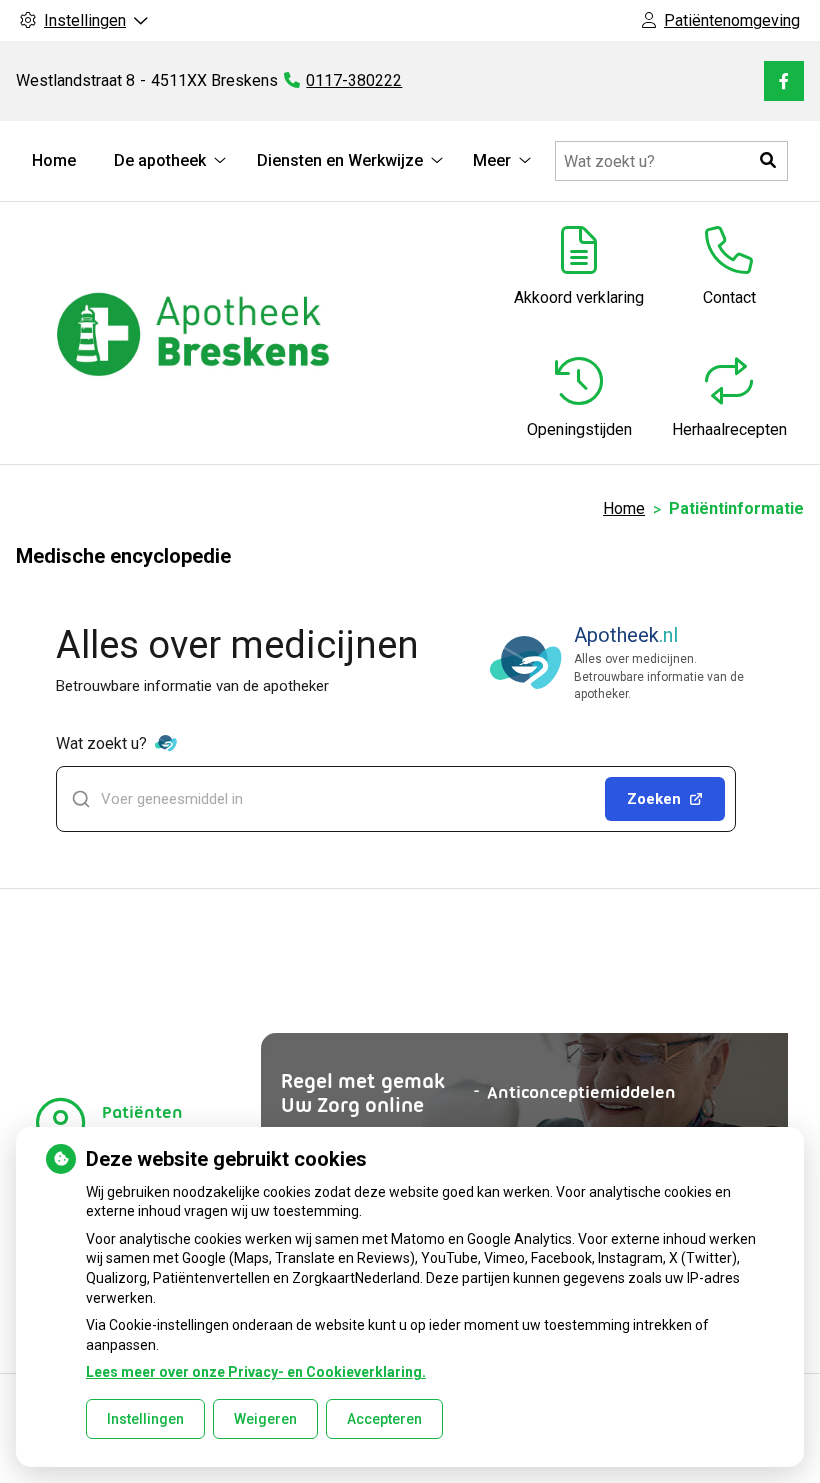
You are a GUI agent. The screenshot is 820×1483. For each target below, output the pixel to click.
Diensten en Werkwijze (340, 160)
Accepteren (384, 1419)
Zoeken (654, 799)
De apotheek (160, 160)
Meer (492, 160)
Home (54, 160)
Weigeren (265, 1419)
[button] (768, 161)
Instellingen (145, 1419)
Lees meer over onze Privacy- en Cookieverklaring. (256, 1372)
